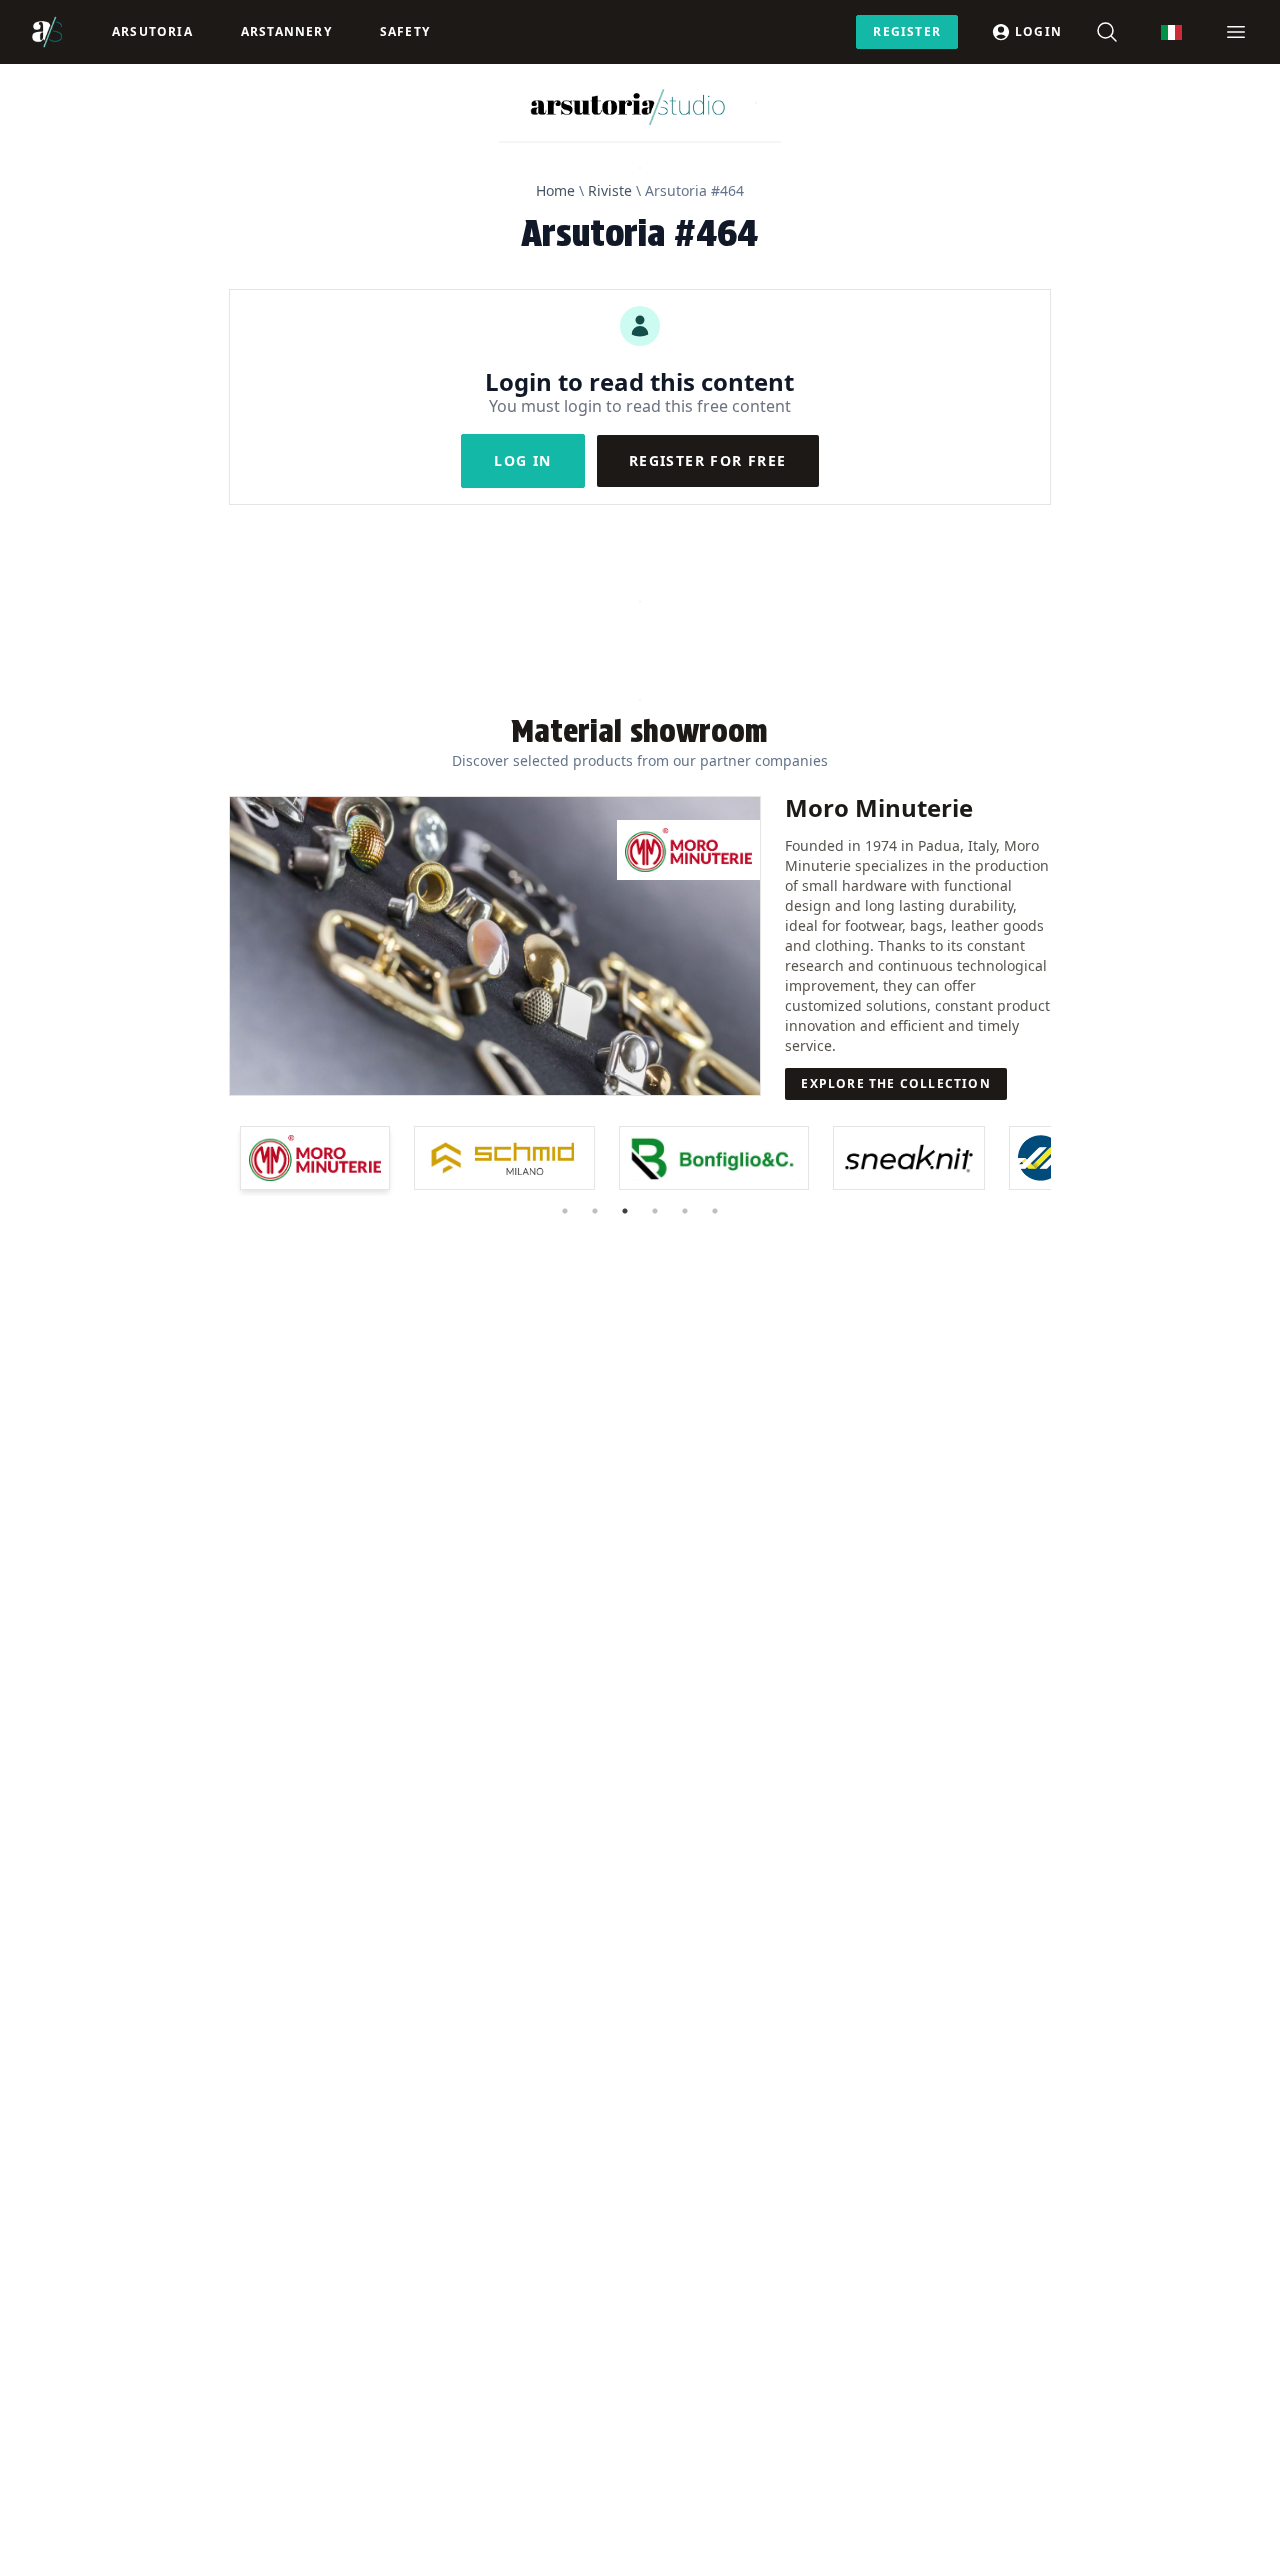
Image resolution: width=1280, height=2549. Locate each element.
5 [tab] (685, 1211)
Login (1038, 31)
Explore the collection (895, 1083)
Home (555, 190)
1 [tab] (565, 1211)
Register (907, 31)
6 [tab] (715, 1211)
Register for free (708, 460)
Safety (405, 31)
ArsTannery (286, 31)
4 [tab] (655, 1211)
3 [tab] (625, 1211)
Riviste (610, 190)
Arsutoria (152, 31)
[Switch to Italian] (1171, 32)
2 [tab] (595, 1211)
